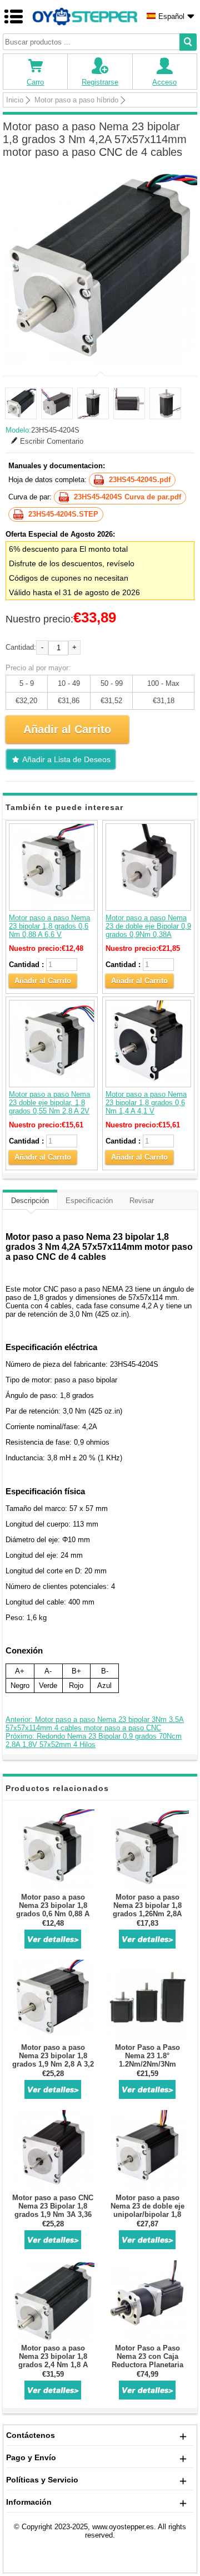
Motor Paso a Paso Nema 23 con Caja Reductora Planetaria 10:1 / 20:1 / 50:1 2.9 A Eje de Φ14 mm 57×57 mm (147, 2369)
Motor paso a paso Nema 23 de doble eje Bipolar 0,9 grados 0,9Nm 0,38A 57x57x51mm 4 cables (148, 930)
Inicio (15, 100)
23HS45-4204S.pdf (140, 480)
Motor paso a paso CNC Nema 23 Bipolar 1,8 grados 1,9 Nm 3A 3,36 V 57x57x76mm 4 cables (53, 2210)
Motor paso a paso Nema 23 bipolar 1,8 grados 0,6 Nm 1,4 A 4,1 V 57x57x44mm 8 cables (146, 1107)
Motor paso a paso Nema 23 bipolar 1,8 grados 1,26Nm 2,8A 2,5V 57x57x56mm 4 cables (147, 1914)
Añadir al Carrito (43, 981)
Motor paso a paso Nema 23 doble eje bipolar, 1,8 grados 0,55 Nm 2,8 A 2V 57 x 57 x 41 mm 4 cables (51, 1107)
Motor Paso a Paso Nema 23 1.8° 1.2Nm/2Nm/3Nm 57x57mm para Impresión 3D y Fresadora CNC (147, 2068)
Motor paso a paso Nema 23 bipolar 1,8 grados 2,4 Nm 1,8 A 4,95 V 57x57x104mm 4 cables (53, 2365)
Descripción (30, 1201)
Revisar (142, 1201)
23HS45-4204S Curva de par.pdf (127, 497)
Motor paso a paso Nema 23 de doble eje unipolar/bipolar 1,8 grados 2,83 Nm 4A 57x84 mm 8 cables (147, 2214)
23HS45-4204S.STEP (63, 514)
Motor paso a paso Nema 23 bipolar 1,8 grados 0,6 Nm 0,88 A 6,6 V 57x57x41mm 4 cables (49, 930)
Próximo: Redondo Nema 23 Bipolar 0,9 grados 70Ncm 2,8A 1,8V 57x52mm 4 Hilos (94, 1740)
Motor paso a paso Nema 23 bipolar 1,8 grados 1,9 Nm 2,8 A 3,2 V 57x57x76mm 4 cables (53, 2060)
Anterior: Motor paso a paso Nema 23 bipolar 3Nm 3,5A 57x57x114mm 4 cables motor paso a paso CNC (95, 1724)
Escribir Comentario (52, 441)
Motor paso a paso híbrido (76, 100)
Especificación (89, 1201)
